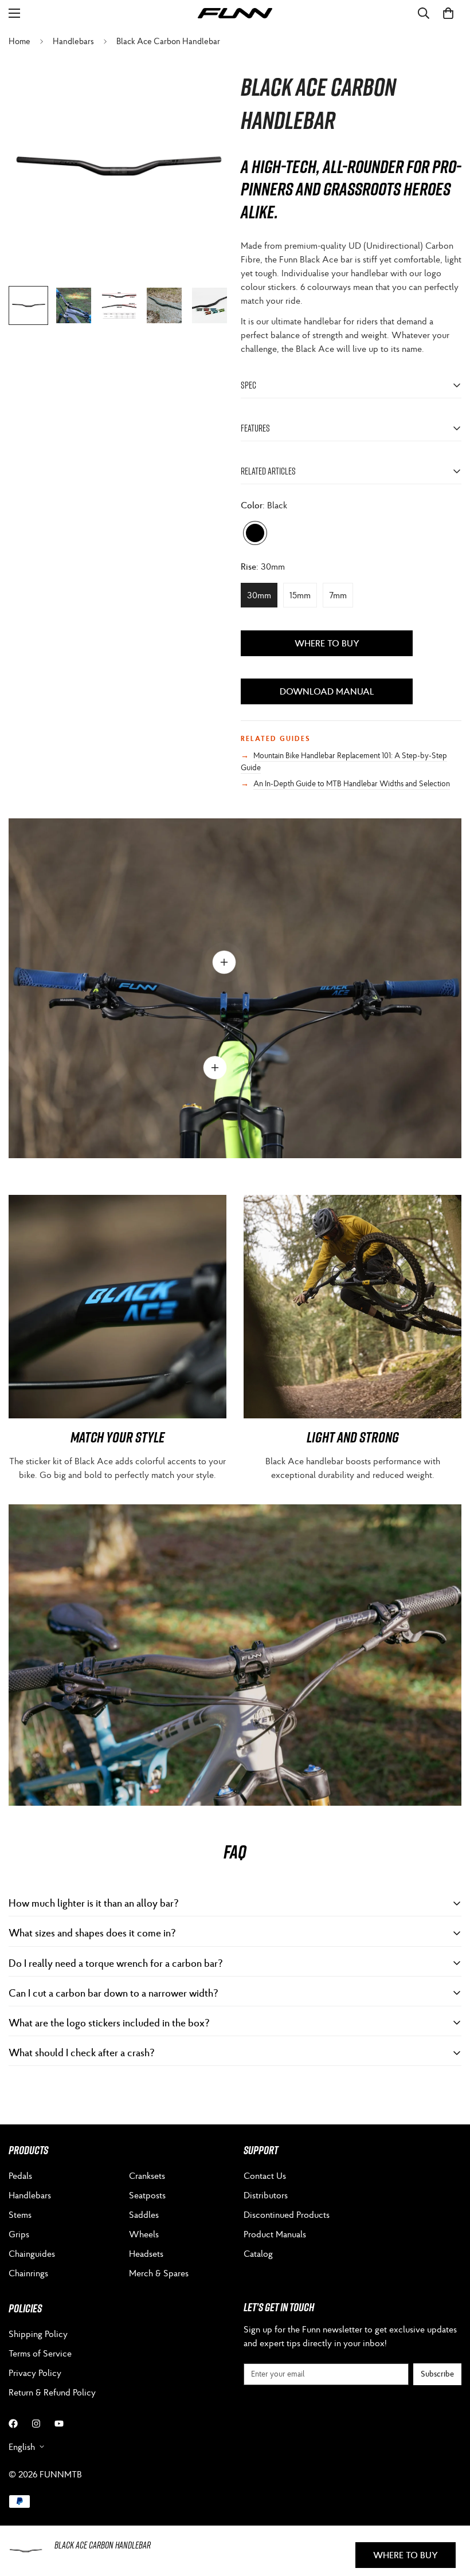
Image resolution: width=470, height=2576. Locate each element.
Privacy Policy (35, 2373)
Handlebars (73, 41)
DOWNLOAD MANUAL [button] (327, 691)
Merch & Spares (159, 2273)
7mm (341, 598)
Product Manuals (275, 2234)
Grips (19, 2234)
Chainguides (32, 2253)
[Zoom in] (205, 81)
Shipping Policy (38, 2334)
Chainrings (28, 2273)
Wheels (144, 2234)
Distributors (266, 2195)
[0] (448, 13)
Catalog (258, 2253)
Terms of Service (40, 2353)
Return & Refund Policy (52, 2392)
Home (19, 41)
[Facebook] (13, 2424)
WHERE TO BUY (327, 643)
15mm (303, 598)
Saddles (144, 2214)
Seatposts (147, 2195)
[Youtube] (59, 2424)
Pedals (20, 2175)
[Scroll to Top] (448, 2514)
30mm (262, 598)
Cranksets (147, 2175)
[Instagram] (36, 2424)
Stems (20, 2214)
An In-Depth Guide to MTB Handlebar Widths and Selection (352, 783)
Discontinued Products (287, 2214)
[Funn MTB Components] (235, 13)
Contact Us (265, 2175)
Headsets (146, 2253)
